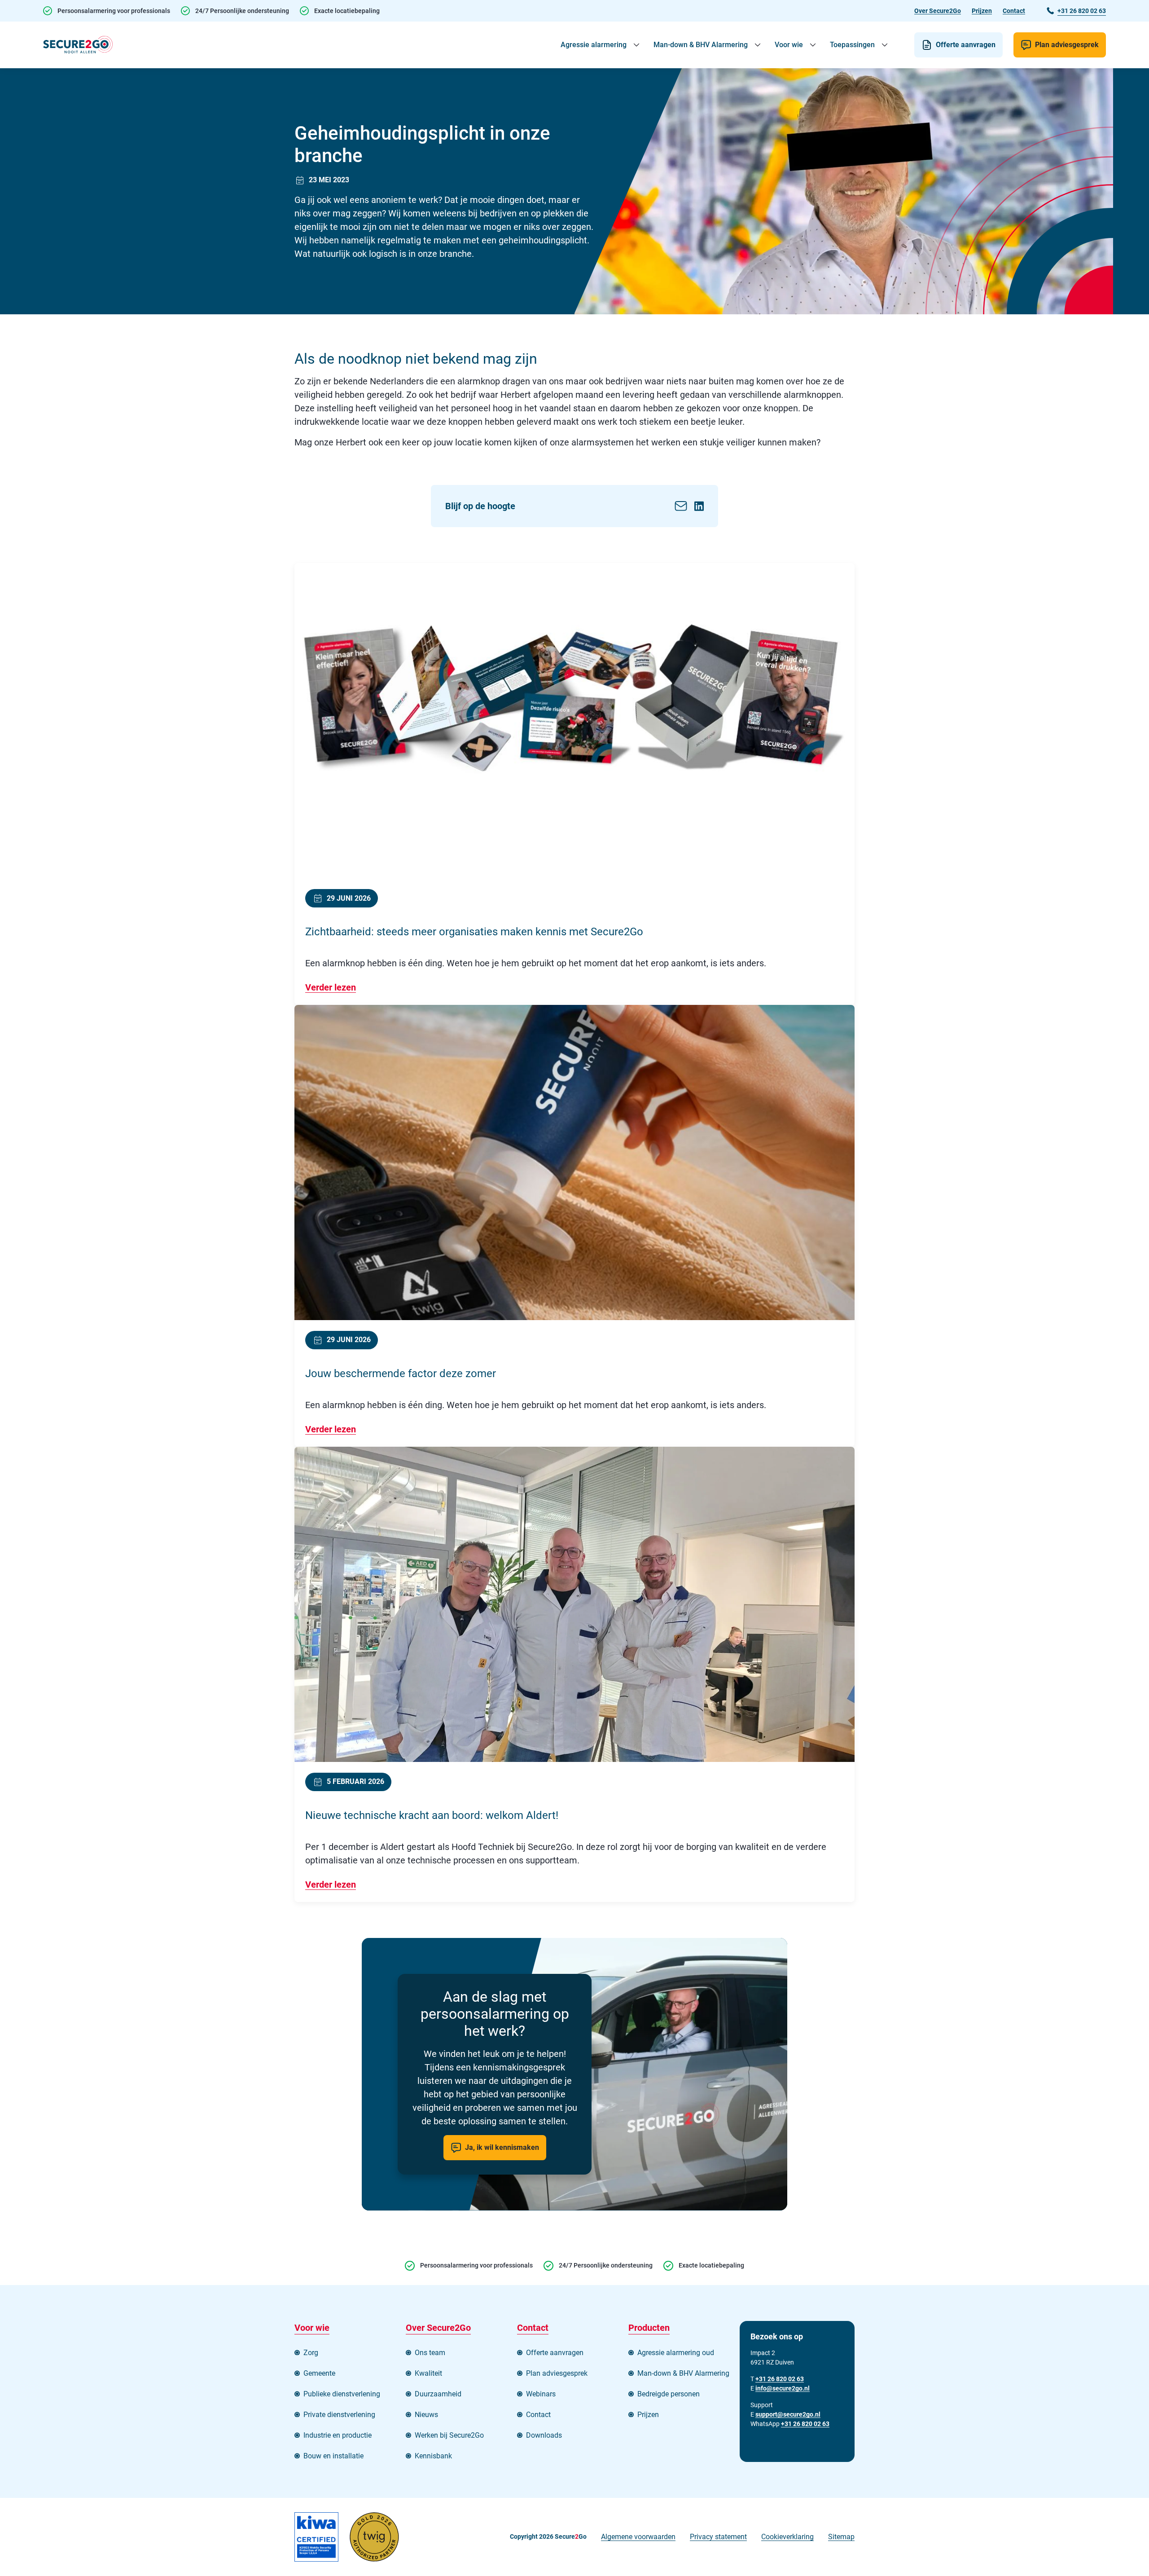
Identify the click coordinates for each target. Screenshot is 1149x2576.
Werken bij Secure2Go (449, 2435)
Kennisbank (433, 2456)
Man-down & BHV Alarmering (701, 45)
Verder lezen (331, 987)
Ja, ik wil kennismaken (502, 2147)
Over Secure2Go (938, 11)
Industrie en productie (338, 2435)
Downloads (544, 2435)
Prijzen (982, 11)
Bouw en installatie (333, 2456)
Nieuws (426, 2415)
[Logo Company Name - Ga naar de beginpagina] (78, 45)
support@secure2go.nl (788, 2414)
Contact (1014, 11)
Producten (649, 2328)
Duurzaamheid (438, 2394)
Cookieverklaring (787, 2537)
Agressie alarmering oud (676, 2353)
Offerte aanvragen (966, 45)
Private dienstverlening (339, 2415)
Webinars (541, 2394)
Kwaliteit (428, 2373)
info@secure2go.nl (783, 2388)
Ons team (430, 2353)
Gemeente (319, 2373)
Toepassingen (852, 45)
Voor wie (789, 45)
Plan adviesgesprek (1067, 45)
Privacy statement (718, 2537)
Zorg (311, 2353)
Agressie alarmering (594, 45)
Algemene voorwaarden (638, 2537)
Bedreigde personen (669, 2394)
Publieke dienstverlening (342, 2394)
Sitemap (841, 2537)
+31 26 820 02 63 (805, 2424)
